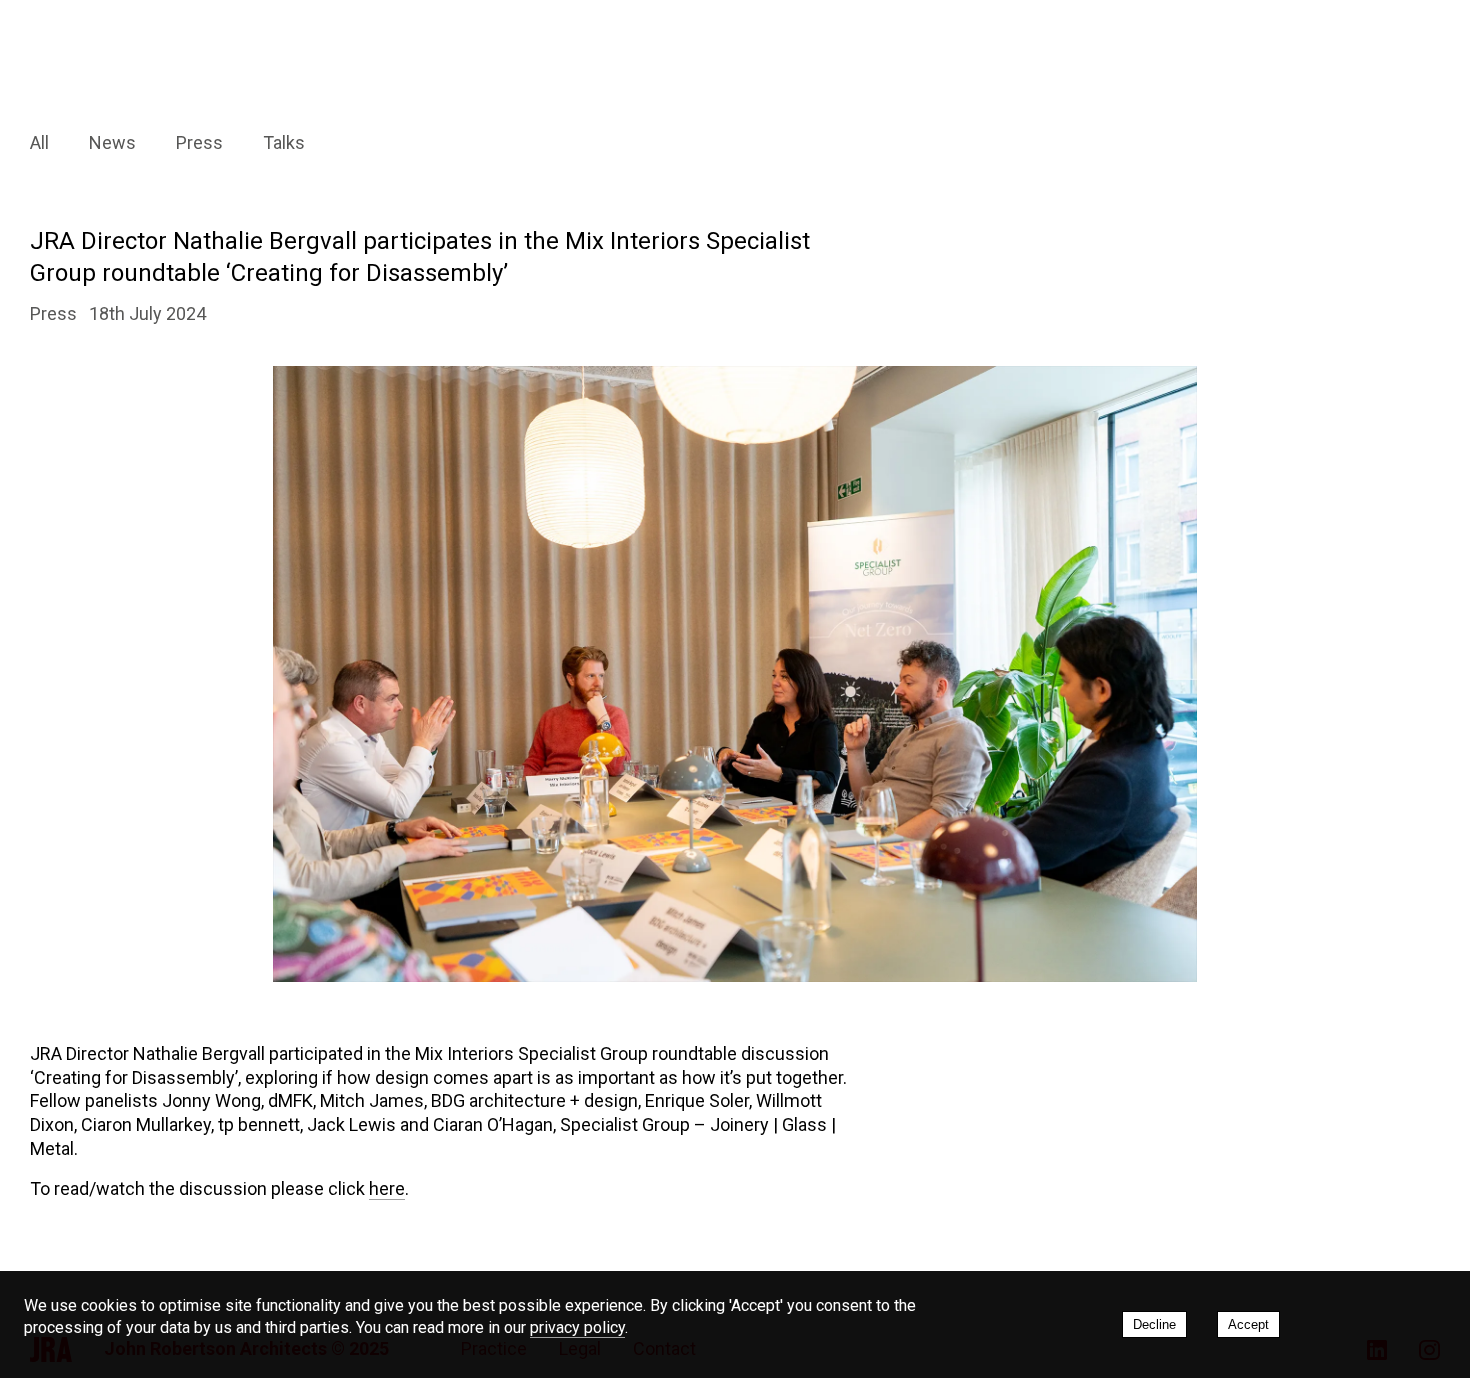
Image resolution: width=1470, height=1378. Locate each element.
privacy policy (577, 1327)
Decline (1154, 1324)
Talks (284, 142)
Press (199, 142)
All (39, 142)
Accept (1248, 1324)
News (112, 142)
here (387, 1188)
